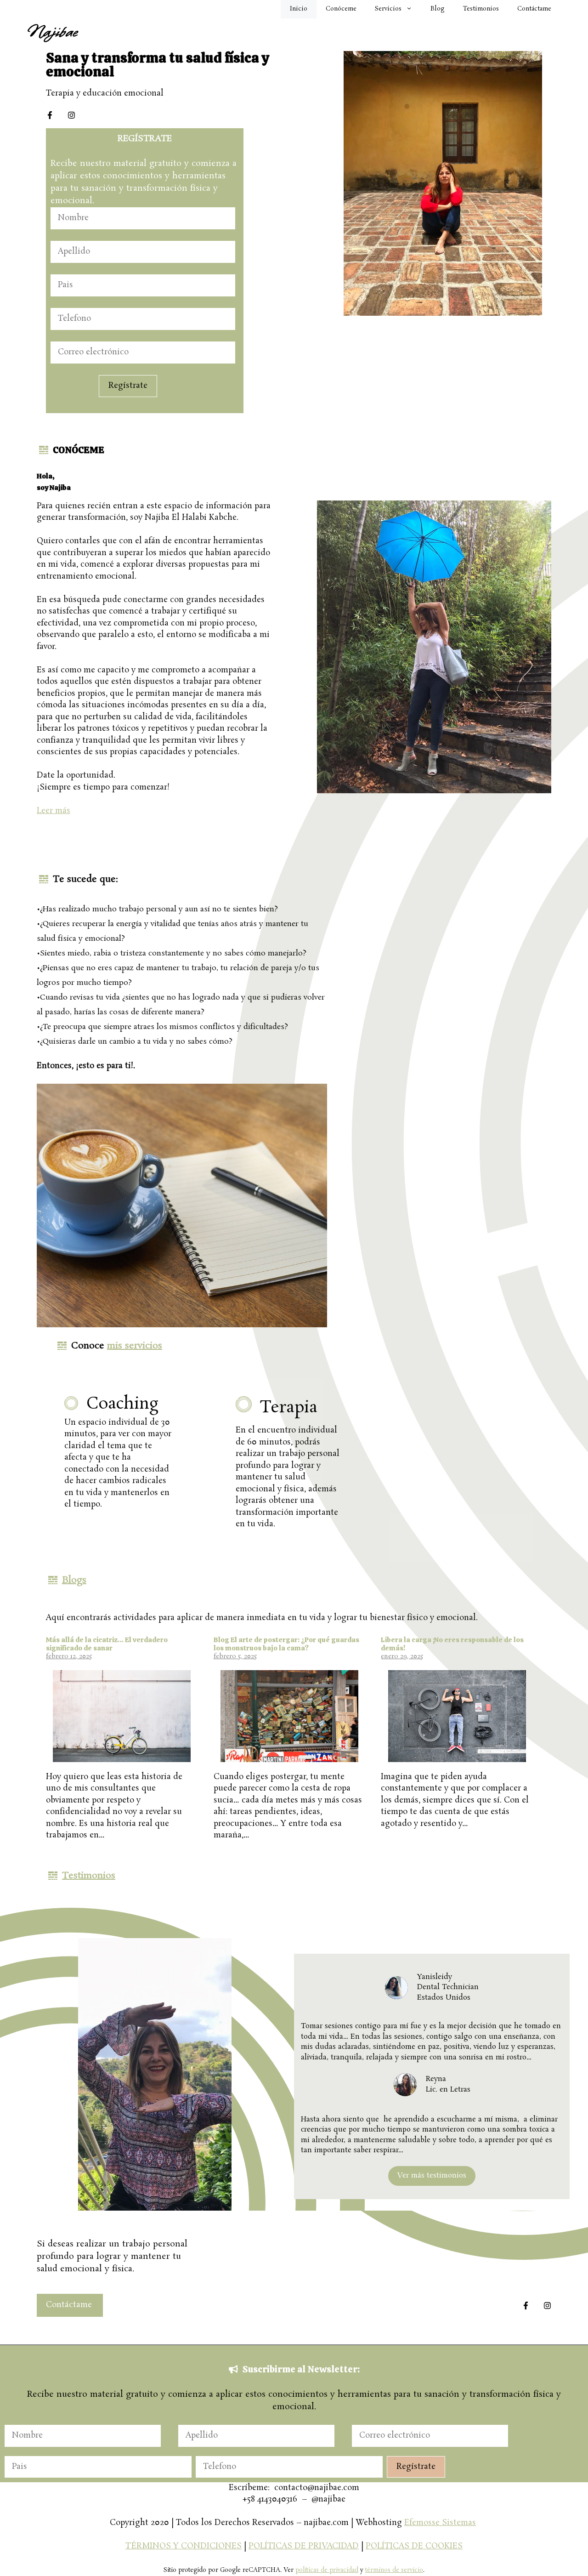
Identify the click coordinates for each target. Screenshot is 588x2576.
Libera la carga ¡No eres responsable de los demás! (452, 1644)
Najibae (52, 32)
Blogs (74, 1580)
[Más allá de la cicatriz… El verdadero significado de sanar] (122, 1757)
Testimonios (481, 9)
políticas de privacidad (327, 2570)
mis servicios (135, 1346)
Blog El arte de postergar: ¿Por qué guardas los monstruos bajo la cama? (286, 1644)
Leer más (54, 811)
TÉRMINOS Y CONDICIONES (184, 2546)
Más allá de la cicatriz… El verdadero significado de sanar (107, 1644)
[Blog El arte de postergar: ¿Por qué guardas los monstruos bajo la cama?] (289, 1757)
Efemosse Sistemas (440, 2523)
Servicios (388, 9)
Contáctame (534, 9)
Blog (438, 9)
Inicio (299, 9)
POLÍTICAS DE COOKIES (414, 2546)
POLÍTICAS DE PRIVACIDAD (304, 2546)
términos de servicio (394, 2570)
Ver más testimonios (432, 2175)
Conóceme (341, 9)
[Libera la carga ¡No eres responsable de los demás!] (457, 1757)
